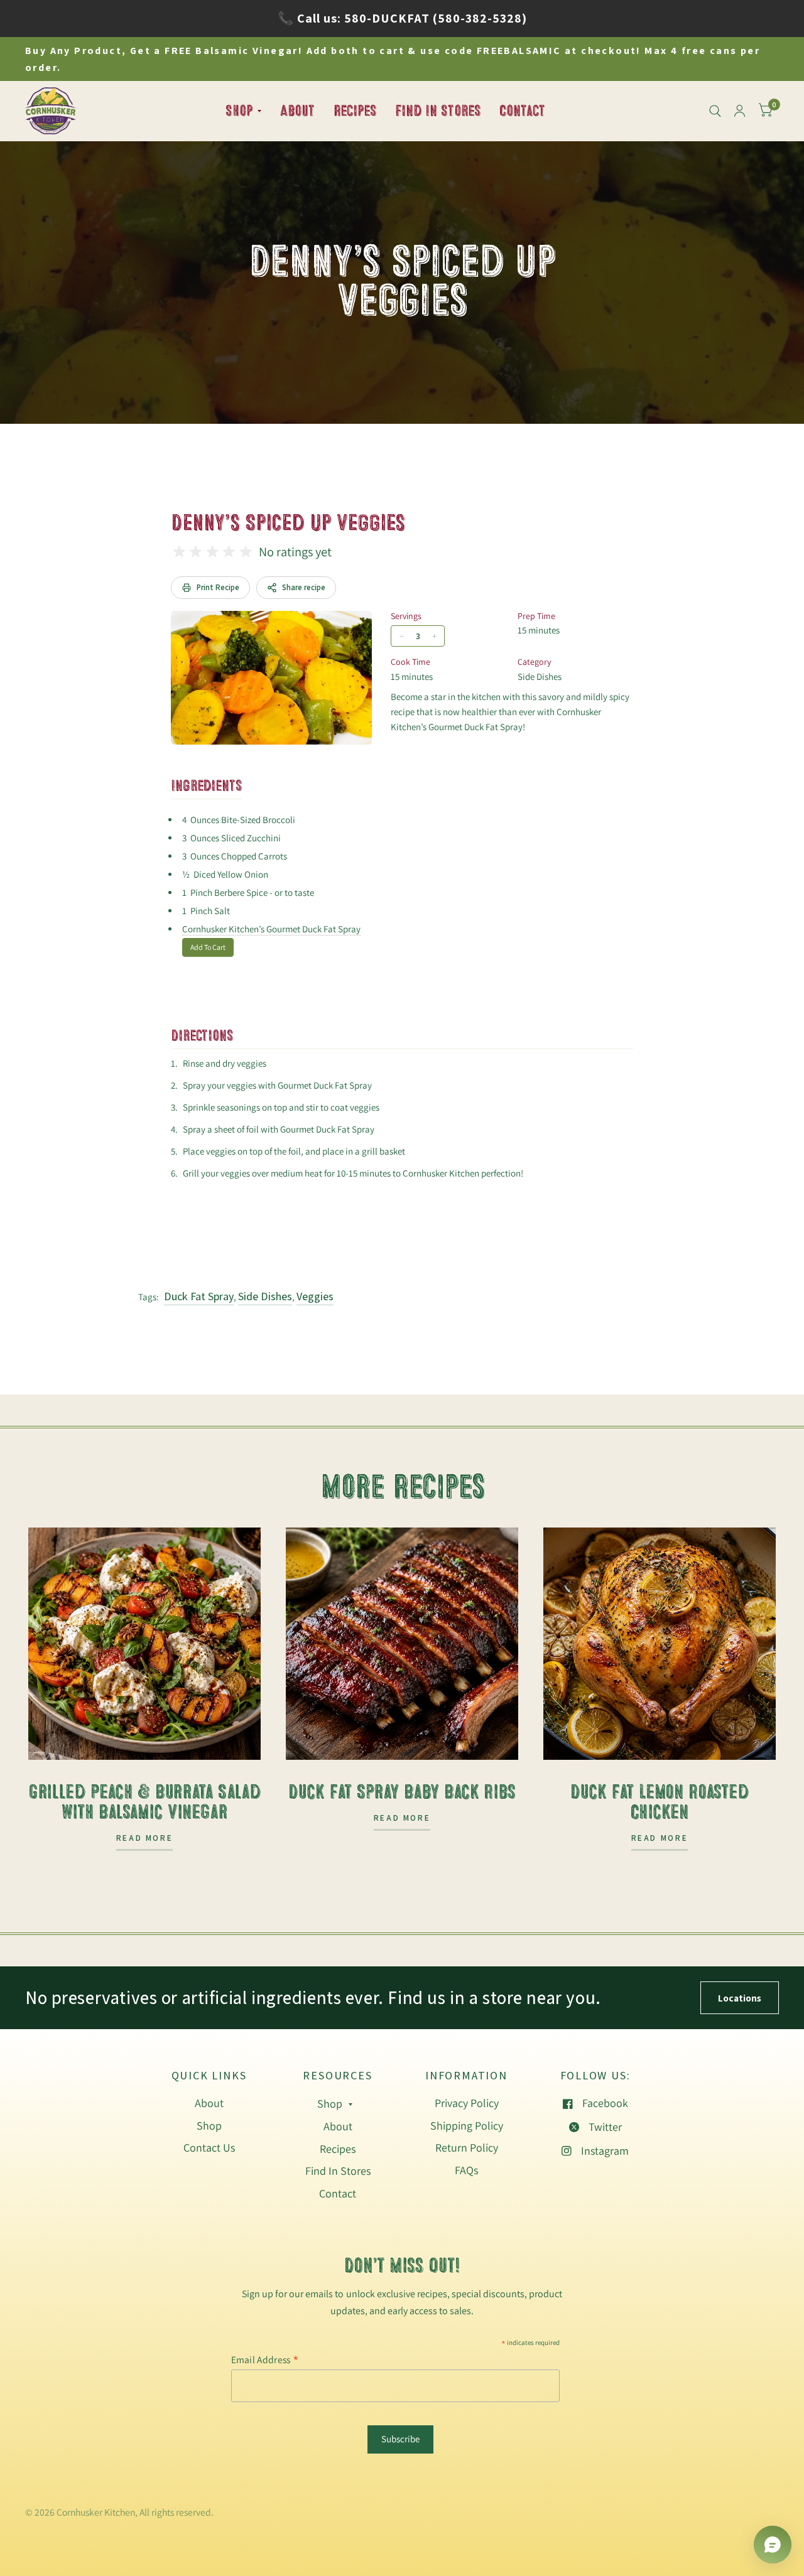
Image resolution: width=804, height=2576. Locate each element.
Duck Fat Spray (199, 1296)
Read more (145, 1839)
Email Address (265, 2359)
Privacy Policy (467, 2103)
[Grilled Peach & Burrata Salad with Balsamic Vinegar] (144, 1644)
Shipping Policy (467, 2126)
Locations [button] (740, 1998)
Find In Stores (438, 110)
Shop (239, 110)
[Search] (715, 111)
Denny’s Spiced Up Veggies (288, 523)
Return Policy (467, 2148)
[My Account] (740, 111)
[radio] (179, 552)
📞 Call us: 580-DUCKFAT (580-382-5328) (402, 18)
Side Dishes (265, 1296)
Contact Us (209, 2148)
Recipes (355, 110)
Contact (522, 110)
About (297, 110)
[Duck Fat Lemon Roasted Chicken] (660, 1644)
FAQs (466, 2170)
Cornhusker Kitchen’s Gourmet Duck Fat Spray (271, 929)
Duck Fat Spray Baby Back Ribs (402, 1792)
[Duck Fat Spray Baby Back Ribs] (402, 1644)
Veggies (315, 1296)
